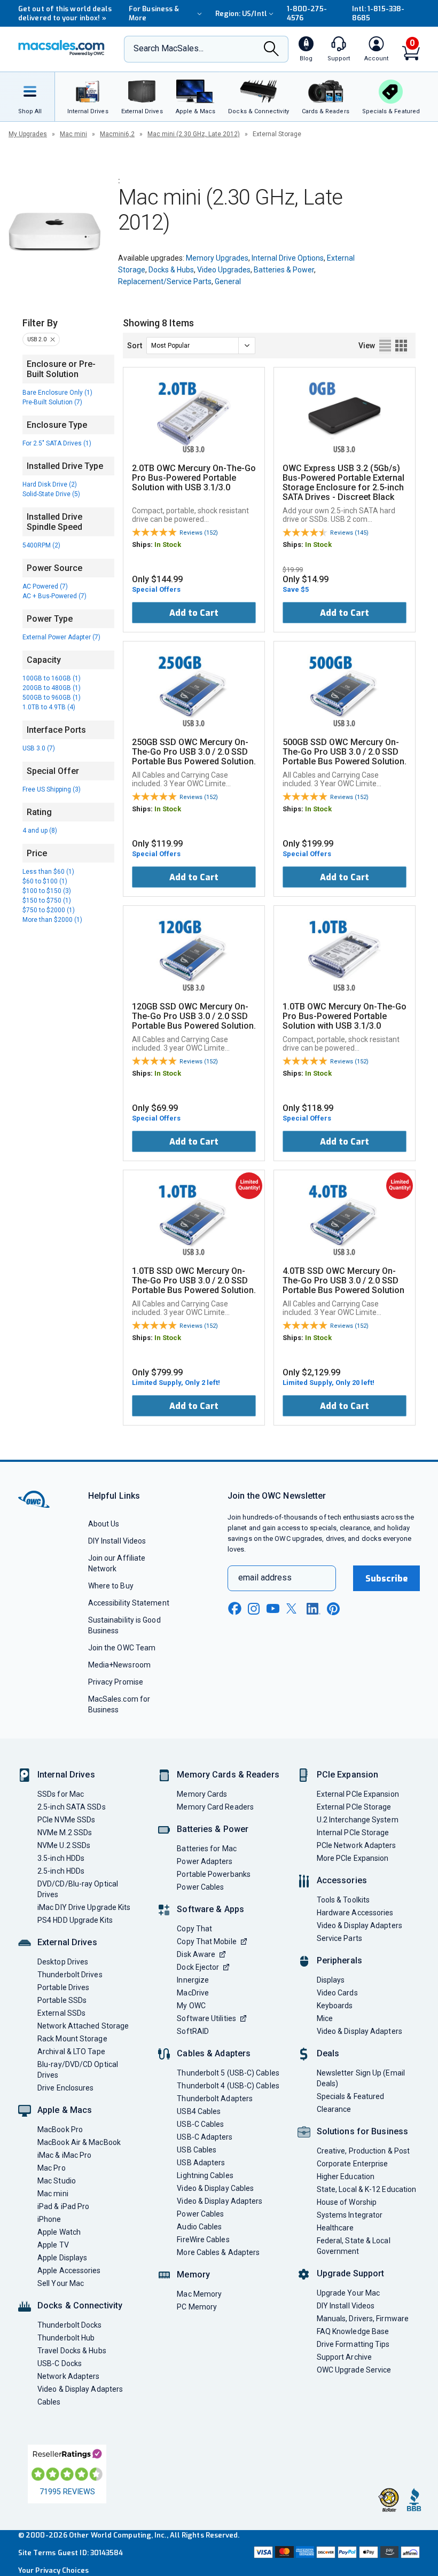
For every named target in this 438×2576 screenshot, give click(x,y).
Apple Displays (62, 2258)
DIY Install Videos (117, 1541)
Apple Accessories (69, 2270)
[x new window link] (293, 1608)
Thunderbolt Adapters (215, 2099)
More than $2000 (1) (52, 920)
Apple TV (53, 2245)
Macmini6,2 (117, 134)
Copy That (194, 1929)
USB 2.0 (37, 339)
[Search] (271, 50)
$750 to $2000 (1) (49, 910)
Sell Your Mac (61, 2283)
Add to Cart (194, 613)
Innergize (193, 1980)
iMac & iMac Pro (64, 2155)
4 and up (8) (40, 831)
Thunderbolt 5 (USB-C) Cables (228, 2073)
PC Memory (197, 2307)
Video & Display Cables (215, 2188)
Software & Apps (210, 1909)
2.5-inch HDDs (61, 1871)
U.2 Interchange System (358, 1820)
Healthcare (335, 2228)
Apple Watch (59, 2232)
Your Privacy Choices (53, 2570)
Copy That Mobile (206, 1941)
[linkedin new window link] (314, 1609)
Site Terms (37, 2553)
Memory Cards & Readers (228, 1775)
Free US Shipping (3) (52, 789)
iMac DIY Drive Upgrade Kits (84, 1907)
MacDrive (193, 1993)
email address (265, 1577)
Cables (49, 2402)
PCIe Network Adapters (357, 1845)
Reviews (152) (199, 533)
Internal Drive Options (288, 258)
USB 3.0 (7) (39, 748)
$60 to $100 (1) (45, 881)
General (228, 281)
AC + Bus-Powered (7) (54, 596)
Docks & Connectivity (80, 2305)
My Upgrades (28, 134)
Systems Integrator (350, 2215)
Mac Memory (199, 2294)
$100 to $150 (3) (47, 891)
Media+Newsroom (119, 1665)
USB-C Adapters (205, 2137)
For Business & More (154, 13)
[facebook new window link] (234, 1609)
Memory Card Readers (215, 1807)
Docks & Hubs (171, 270)
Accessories (342, 1880)
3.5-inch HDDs (61, 1858)
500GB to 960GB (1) (52, 698)
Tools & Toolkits (343, 1900)
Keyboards (335, 2006)
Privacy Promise (116, 1682)
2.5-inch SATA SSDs (72, 1807)
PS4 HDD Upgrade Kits (75, 1920)
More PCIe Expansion (353, 1858)
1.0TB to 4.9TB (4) (49, 707)
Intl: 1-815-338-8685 (378, 13)
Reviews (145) (349, 533)
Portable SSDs (62, 2000)
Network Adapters (68, 2376)
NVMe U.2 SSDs (64, 1845)
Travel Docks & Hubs (72, 2351)
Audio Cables (199, 2227)
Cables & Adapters (214, 2053)
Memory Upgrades (217, 258)
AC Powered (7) (45, 586)
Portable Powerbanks (214, 1874)
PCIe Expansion (348, 1775)
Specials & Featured (351, 2096)
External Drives (67, 1942)
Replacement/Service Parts (165, 281)
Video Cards (337, 1993)
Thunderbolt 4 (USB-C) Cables (228, 2086)
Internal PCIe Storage (353, 1833)
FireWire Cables (203, 2240)
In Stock (168, 545)
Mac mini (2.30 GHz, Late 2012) (194, 134)
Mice (325, 2018)
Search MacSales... (169, 48)
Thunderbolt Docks (70, 2325)
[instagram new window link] (254, 1609)
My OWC (191, 2006)
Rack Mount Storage (72, 2039)
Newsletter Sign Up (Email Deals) (361, 2078)
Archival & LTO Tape (71, 2052)
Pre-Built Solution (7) (52, 402)
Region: (241, 14)
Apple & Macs (65, 2110)
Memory (193, 2274)
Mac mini (73, 134)
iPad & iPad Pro (63, 2206)
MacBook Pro (60, 2129)
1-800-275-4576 (307, 13)
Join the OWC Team (122, 1648)
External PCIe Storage (354, 1807)
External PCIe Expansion (358, 1794)
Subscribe (387, 1579)
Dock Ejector (198, 1967)
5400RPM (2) (41, 545)
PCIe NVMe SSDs (66, 1820)
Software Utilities (206, 2018)
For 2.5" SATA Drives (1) (57, 443)
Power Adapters (205, 1861)
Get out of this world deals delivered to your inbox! (65, 13)
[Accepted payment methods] (336, 2553)
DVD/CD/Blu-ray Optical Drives (78, 1889)
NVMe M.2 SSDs (65, 1833)
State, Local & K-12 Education (367, 2189)
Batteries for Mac (207, 1849)
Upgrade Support (351, 2273)
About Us (104, 1524)
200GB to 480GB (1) (52, 688)
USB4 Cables (199, 2111)
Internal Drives (66, 1775)
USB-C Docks (60, 2363)
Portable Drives (63, 1987)
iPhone (49, 2219)
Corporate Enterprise (353, 2164)
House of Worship (347, 2202)
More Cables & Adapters (218, 2252)
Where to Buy (111, 1586)
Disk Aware (196, 1954)
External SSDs (61, 2013)
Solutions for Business (362, 2131)
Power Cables (200, 1887)
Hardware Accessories (355, 1913)
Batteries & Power (284, 270)
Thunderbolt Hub (66, 2338)
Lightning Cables (205, 2175)
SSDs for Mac (61, 1794)
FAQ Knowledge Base (353, 2331)
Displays (331, 1980)
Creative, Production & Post (363, 2151)
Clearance (334, 2109)
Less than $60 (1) (48, 872)
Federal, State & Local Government (354, 2246)
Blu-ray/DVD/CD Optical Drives (78, 2070)
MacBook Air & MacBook (79, 2142)
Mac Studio (57, 2181)
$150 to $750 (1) (47, 901)
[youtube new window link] (273, 1608)
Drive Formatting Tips (353, 2344)
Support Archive (344, 2357)
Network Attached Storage (83, 2026)
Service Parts (339, 1938)
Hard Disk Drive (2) (50, 484)
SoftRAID (193, 2031)
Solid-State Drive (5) (51, 494)
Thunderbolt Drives (70, 1975)
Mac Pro (52, 2168)
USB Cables (197, 2150)
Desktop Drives (63, 1962)
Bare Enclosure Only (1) (57, 393)
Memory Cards (202, 1794)
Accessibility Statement (129, 1603)
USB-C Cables (200, 2124)
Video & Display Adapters (80, 2389)
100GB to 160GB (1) (52, 678)
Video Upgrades (224, 270)
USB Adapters (201, 2163)
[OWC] (61, 49)
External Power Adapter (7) (61, 637)
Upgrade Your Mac (348, 2293)
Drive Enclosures (65, 2088)
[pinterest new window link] (333, 1609)
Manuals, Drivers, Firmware (363, 2319)
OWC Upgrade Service (354, 2370)
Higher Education (346, 2176)
